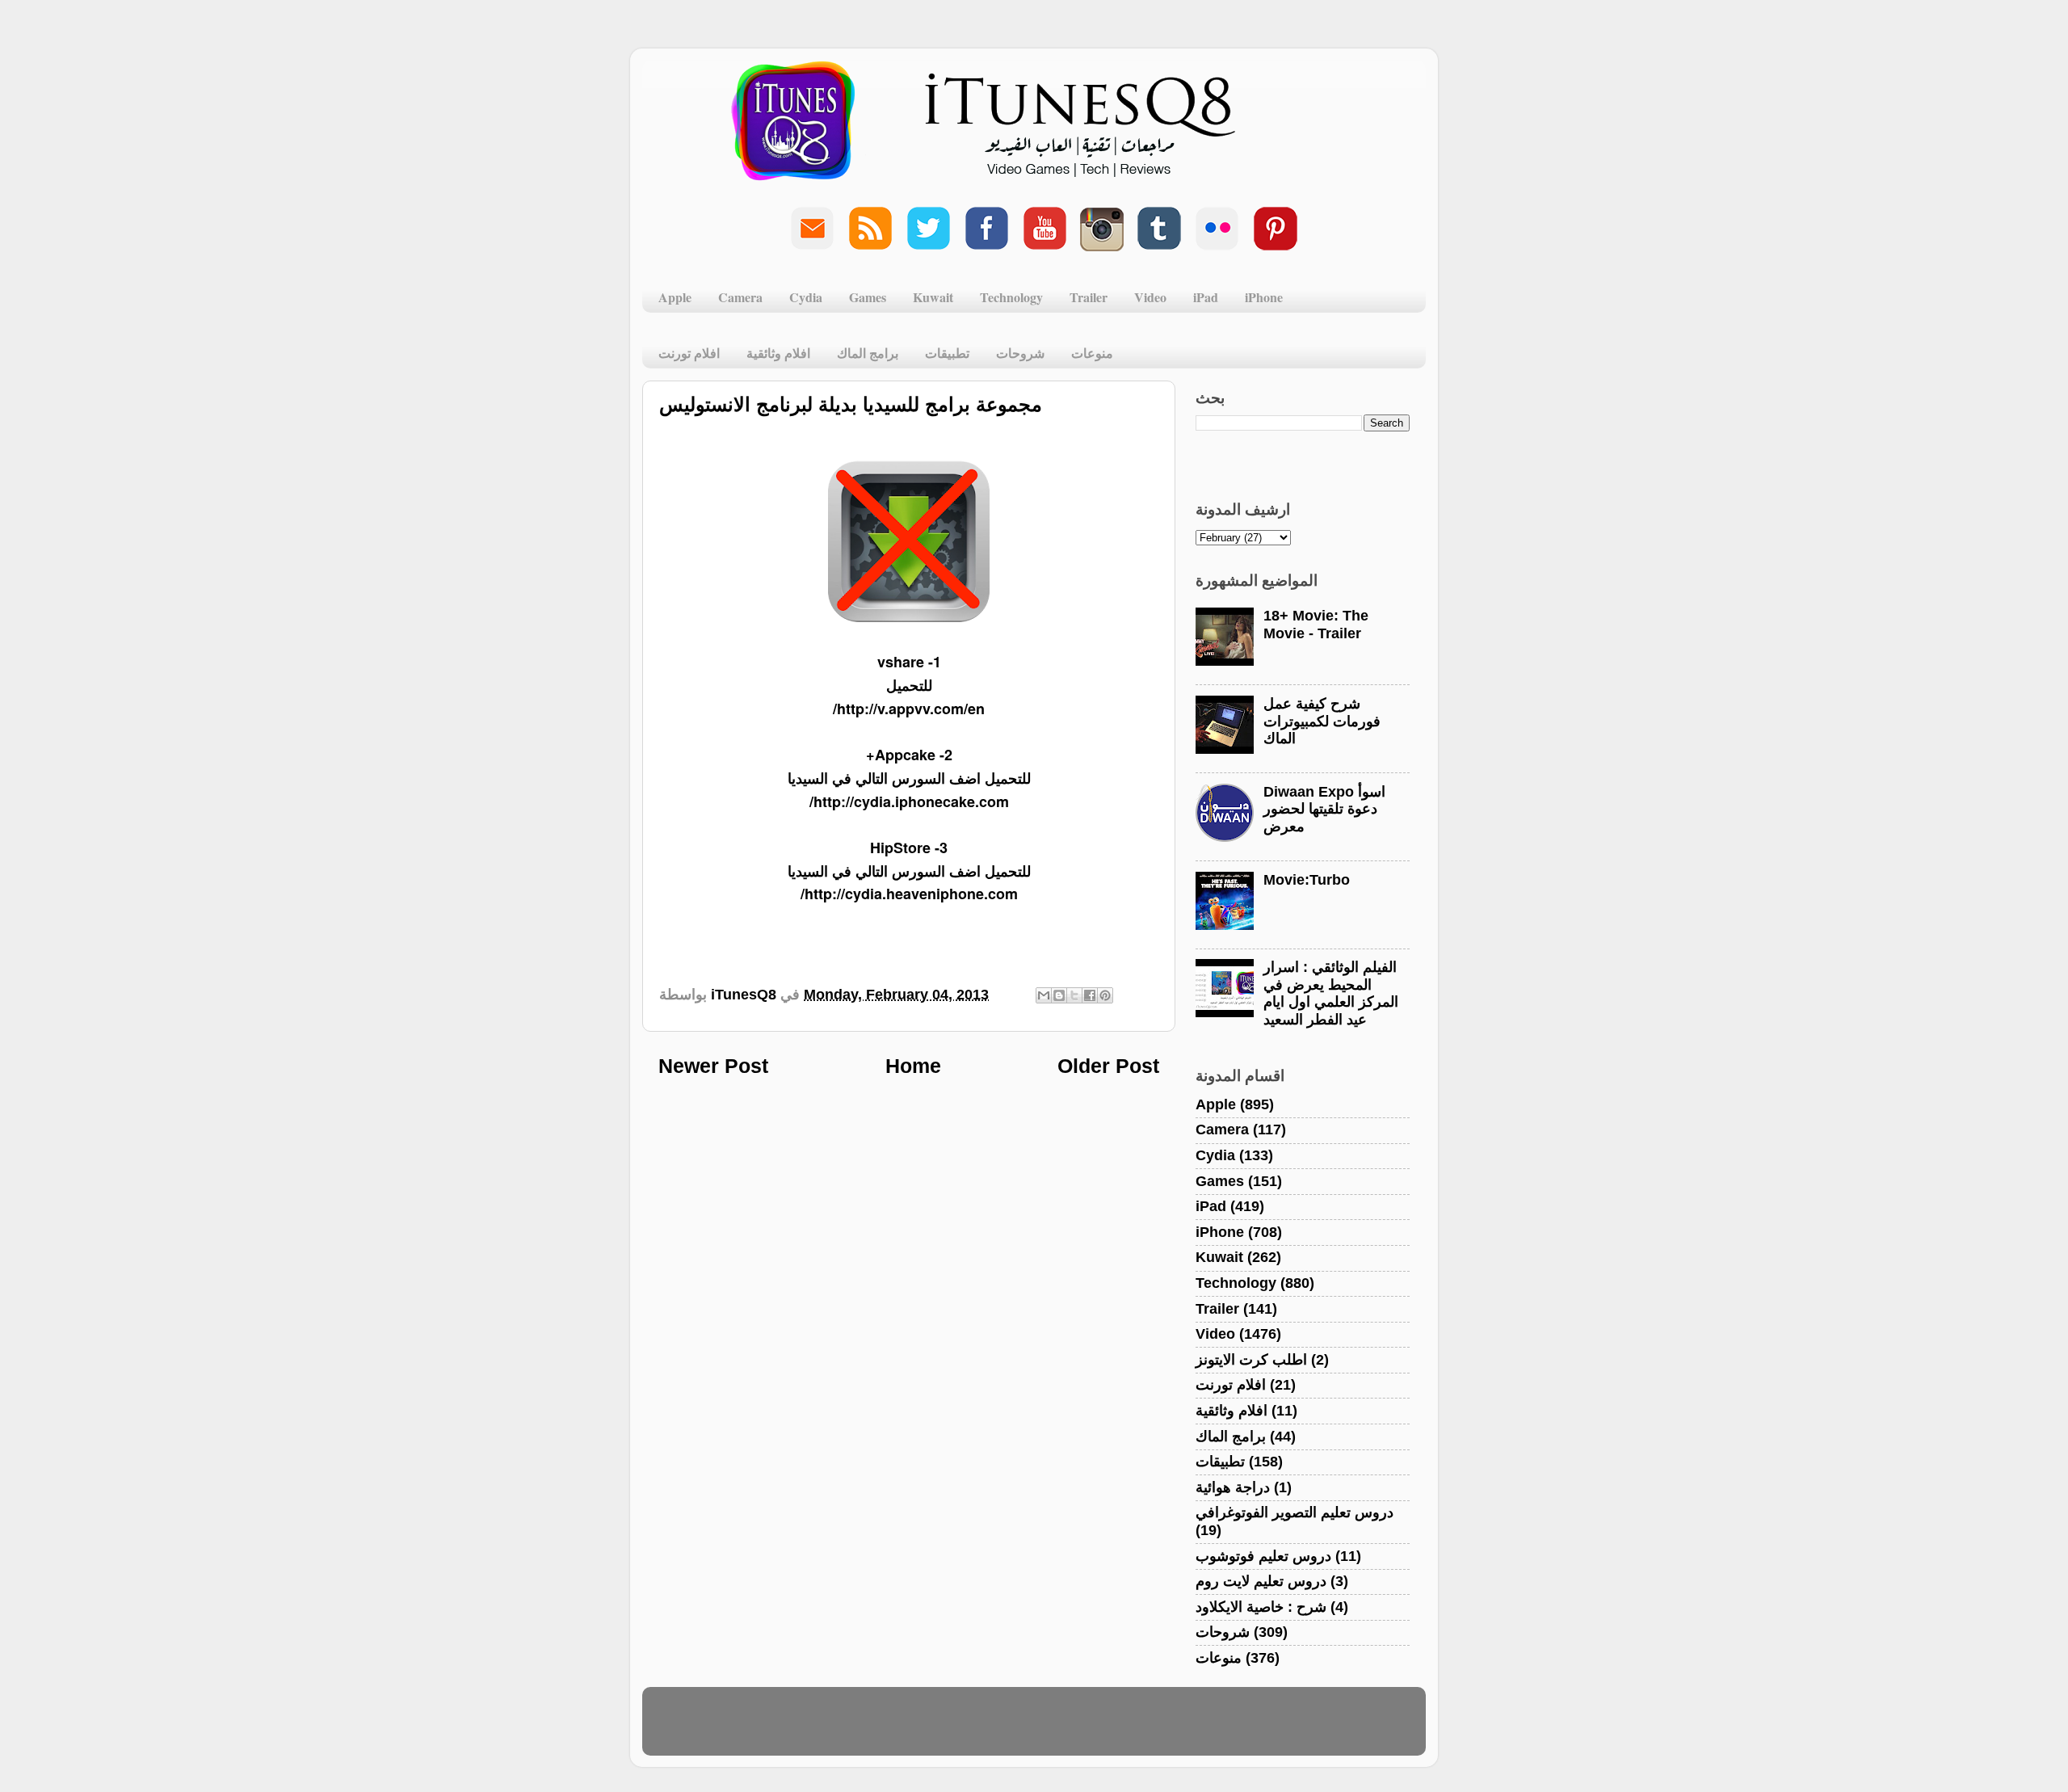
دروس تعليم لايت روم (1261, 1581)
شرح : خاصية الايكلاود (1261, 1607)
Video (1150, 297)
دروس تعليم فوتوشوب (1263, 1556)
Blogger (1112, 1729)
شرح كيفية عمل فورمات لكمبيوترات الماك (1322, 721)
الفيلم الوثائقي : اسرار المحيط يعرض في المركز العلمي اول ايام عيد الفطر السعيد (1331, 993)
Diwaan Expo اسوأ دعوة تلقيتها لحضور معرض (1324, 809)
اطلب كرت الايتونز (1251, 1360)
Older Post (1108, 1066)
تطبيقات (947, 353)
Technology (1011, 297)
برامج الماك (868, 353)
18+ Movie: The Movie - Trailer (1316, 625)
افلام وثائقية (778, 353)
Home (913, 1066)
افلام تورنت (689, 353)
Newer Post (713, 1066)
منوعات (1092, 353)
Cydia (806, 297)
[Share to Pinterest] (1105, 995)
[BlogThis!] (1059, 995)
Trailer (1089, 297)
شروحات (1020, 353)
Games (868, 297)
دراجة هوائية (1233, 1487)
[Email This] (1044, 995)
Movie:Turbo (1307, 880)
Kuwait (933, 297)
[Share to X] (1074, 995)
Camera (740, 297)
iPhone (1264, 297)
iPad (1206, 297)
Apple (675, 297)
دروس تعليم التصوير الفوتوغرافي (1295, 1512)
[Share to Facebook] (1090, 995)
